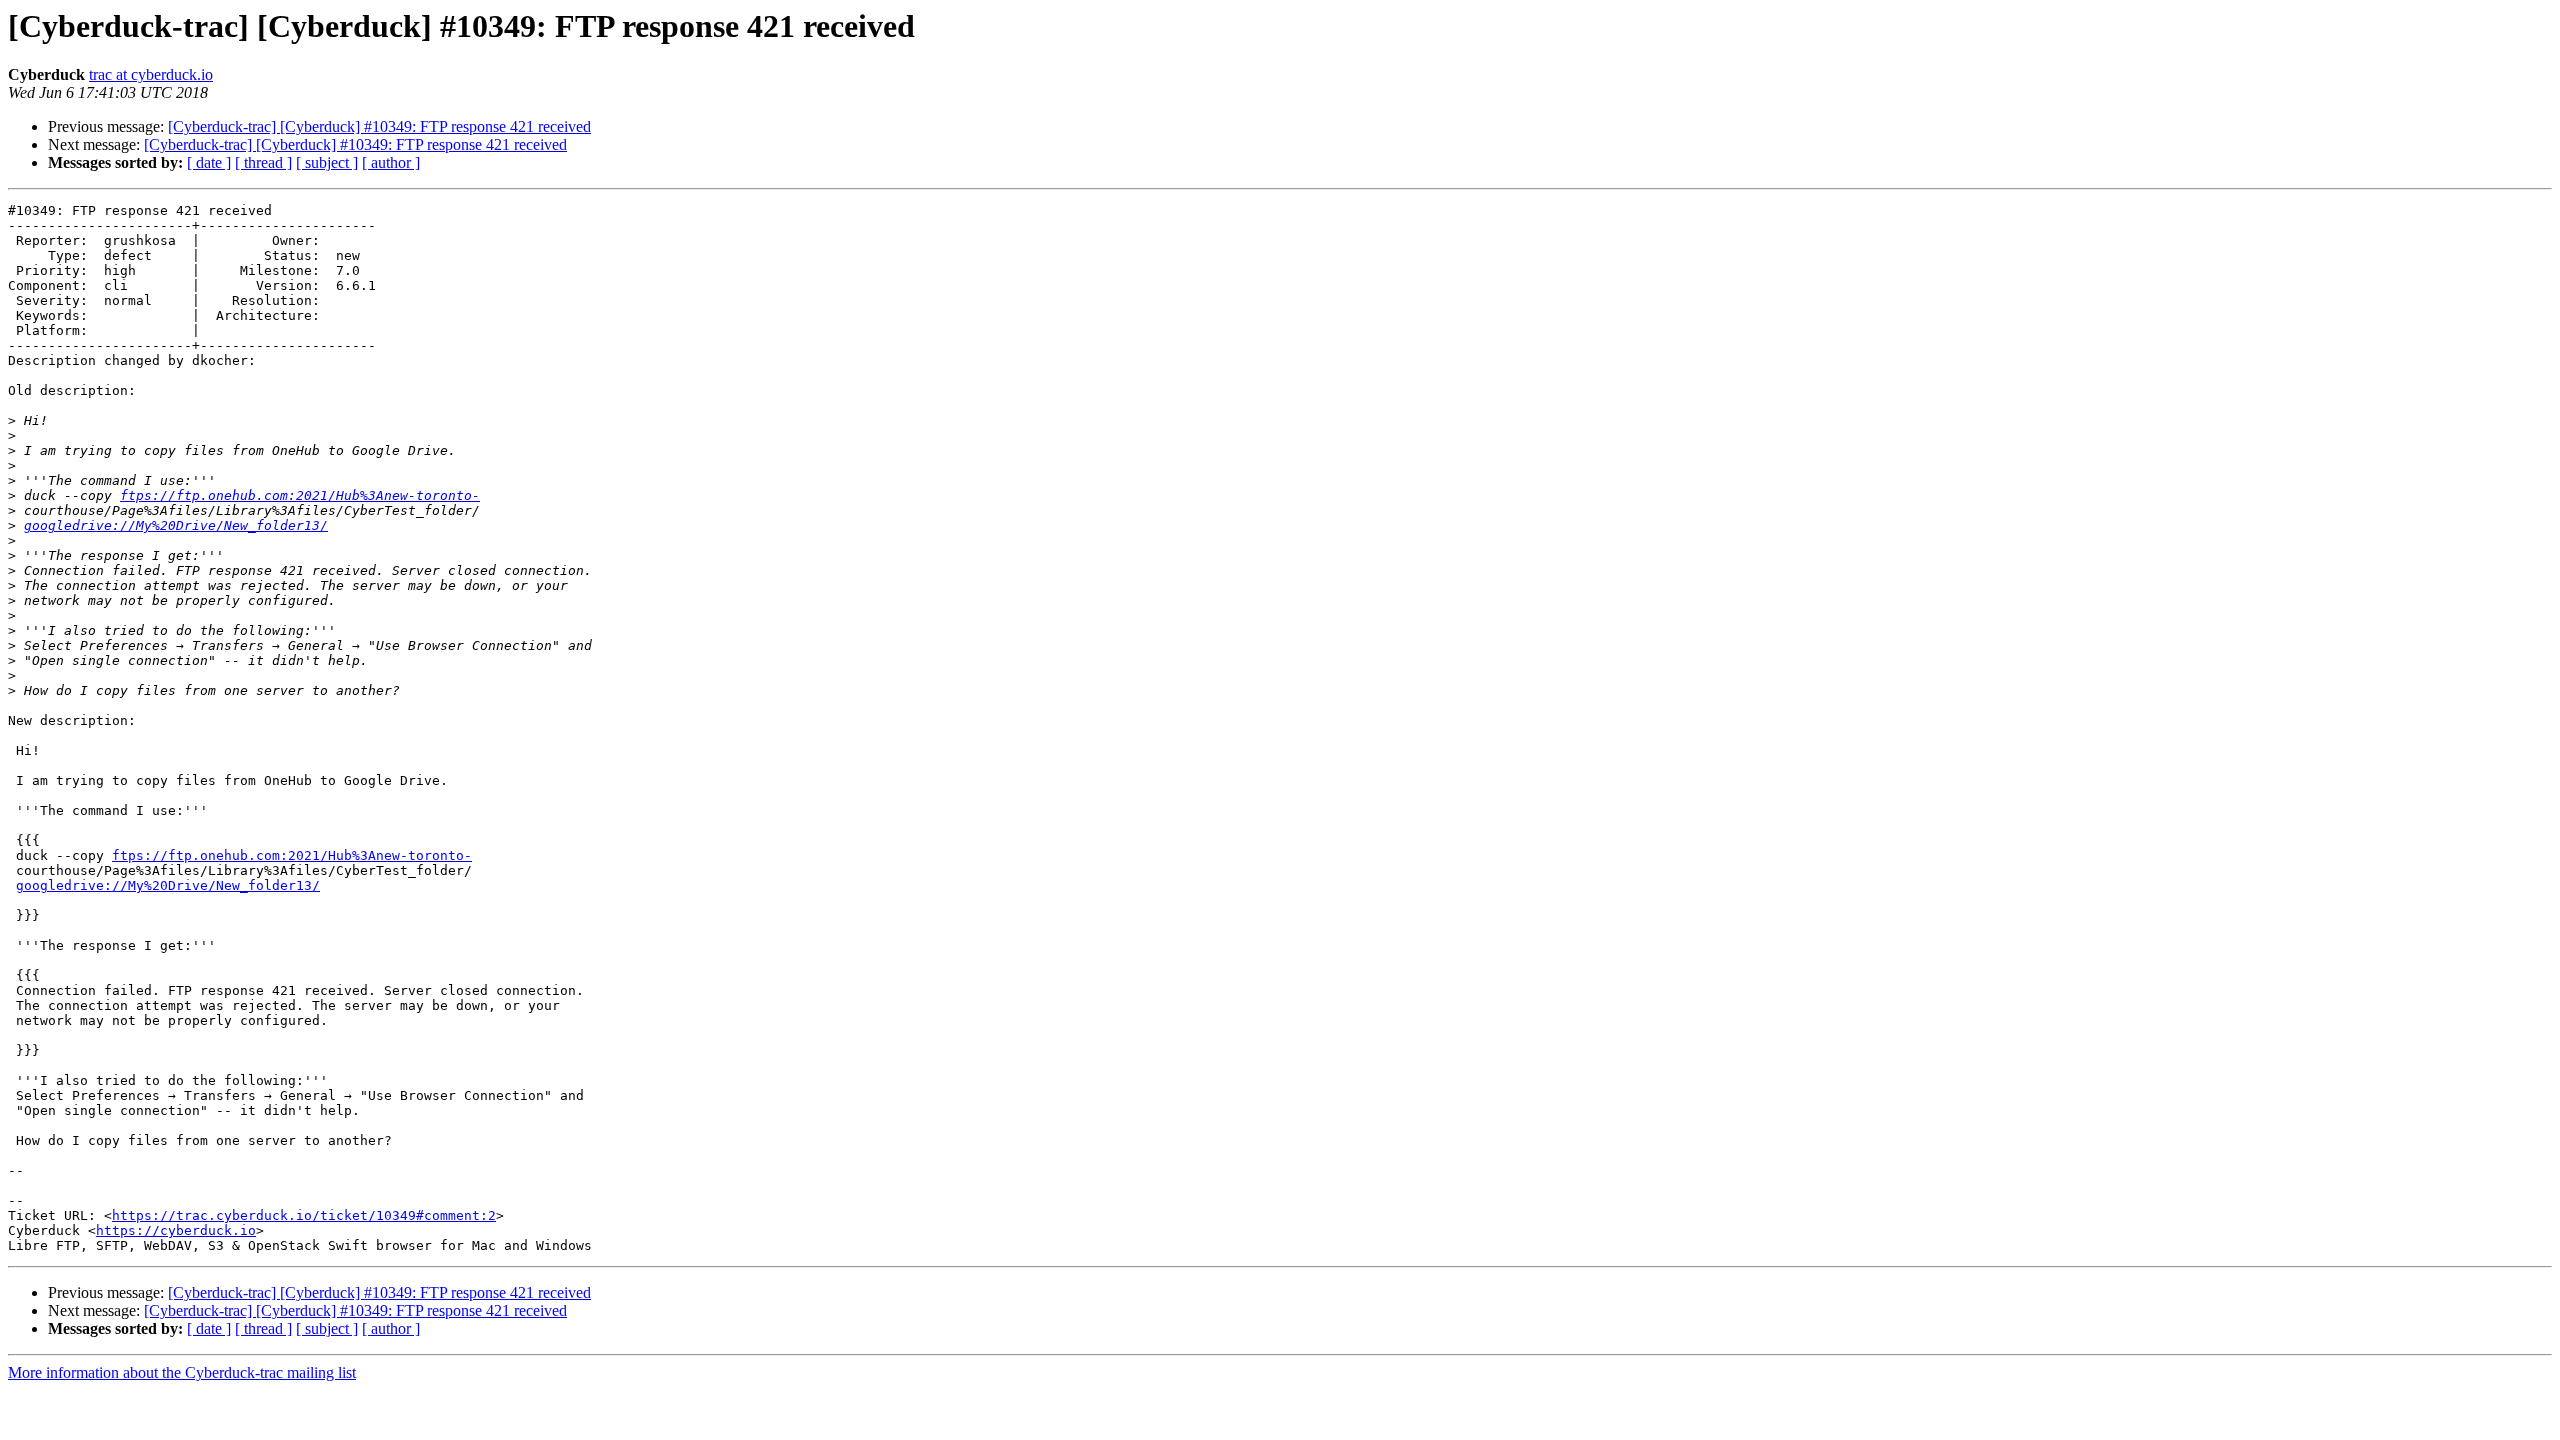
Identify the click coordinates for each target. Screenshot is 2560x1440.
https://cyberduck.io (176, 1230)
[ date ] (209, 162)
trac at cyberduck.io (151, 74)
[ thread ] (263, 162)
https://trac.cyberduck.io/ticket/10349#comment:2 (304, 1215)
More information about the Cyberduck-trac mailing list (182, 1372)
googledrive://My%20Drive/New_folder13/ (176, 525)
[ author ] (391, 162)
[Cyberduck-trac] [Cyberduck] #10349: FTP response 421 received (379, 126)
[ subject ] (327, 162)
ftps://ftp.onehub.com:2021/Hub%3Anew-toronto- (300, 495)
